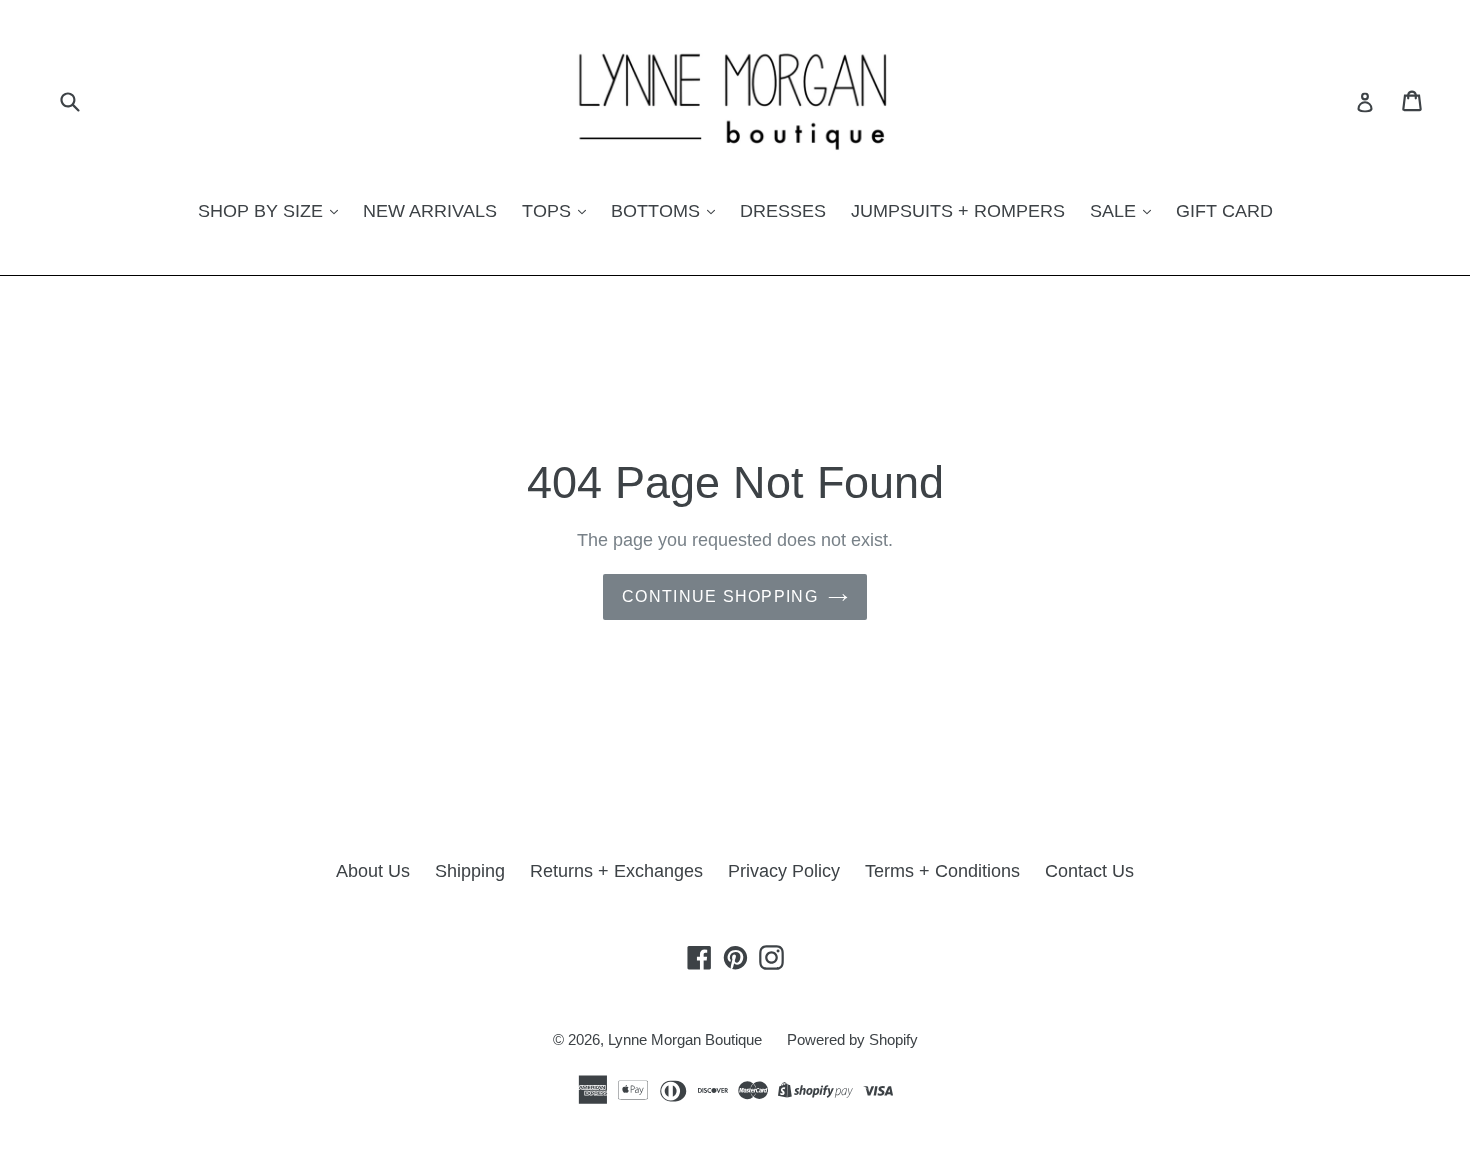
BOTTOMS (658, 211)
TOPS (549, 211)
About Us (373, 871)
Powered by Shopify (852, 1039)
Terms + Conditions (942, 871)
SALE (1115, 211)
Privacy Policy (784, 871)
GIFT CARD (1224, 211)
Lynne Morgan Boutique (685, 1039)
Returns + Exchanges (616, 871)
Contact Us (1089, 871)
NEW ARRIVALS (430, 211)
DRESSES (783, 211)
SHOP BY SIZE (263, 211)
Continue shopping (720, 596)
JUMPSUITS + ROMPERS (958, 211)
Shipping (470, 871)
